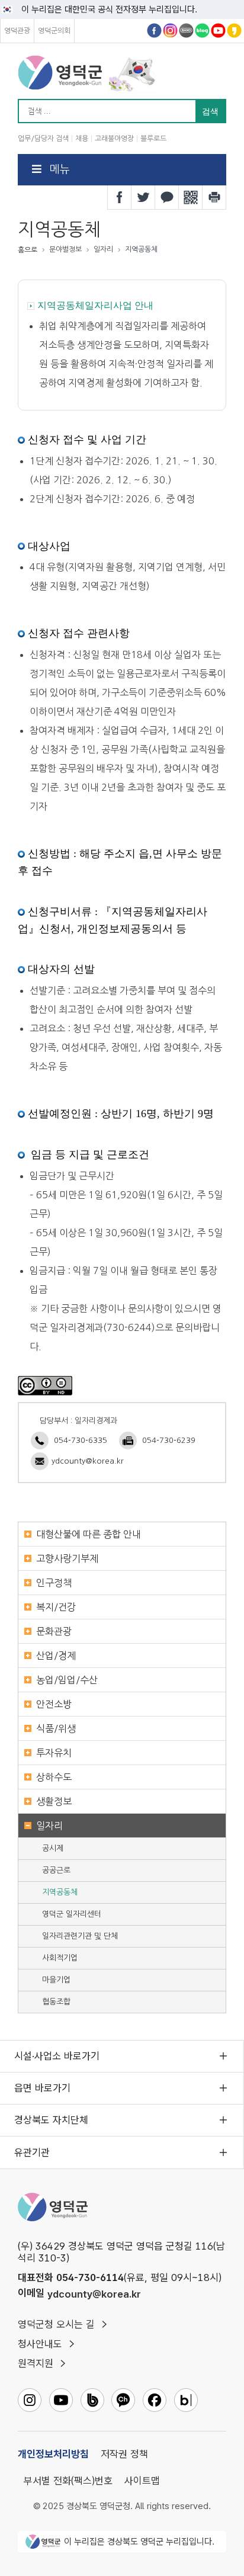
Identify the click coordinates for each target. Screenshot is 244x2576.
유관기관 (32, 2152)
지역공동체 (60, 1892)
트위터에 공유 (143, 197)
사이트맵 (142, 2481)
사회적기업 (60, 1958)
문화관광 (54, 1631)
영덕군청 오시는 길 (56, 2324)
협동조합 (56, 2002)
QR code (191, 197)
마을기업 (56, 1980)
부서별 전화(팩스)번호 (68, 2481)
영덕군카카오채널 (234, 31)
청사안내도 (40, 2344)
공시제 (53, 1848)
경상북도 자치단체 (51, 2120)
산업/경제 (56, 1656)
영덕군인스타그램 (170, 31)
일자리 (49, 1826)
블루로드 (153, 139)
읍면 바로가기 (42, 2088)
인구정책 (54, 1583)
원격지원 (36, 2363)
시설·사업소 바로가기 (57, 2056)
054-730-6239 (169, 1440)
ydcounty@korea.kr (88, 1461)
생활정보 (54, 1801)
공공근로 (56, 1870)
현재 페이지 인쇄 (214, 197)
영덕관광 (17, 31)
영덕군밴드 (186, 31)
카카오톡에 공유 (167, 197)
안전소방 (54, 1704)
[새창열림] (45, 1385)
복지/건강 (56, 1607)
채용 (82, 139)
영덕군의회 (54, 31)
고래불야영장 (114, 139)
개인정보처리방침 (53, 2454)
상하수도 (54, 1777)
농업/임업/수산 (67, 1680)
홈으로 (28, 250)
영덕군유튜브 (218, 31)
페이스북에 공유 (120, 197)
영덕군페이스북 (154, 31)
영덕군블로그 (202, 31)
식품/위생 (56, 1728)
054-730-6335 (81, 1440)
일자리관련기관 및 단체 (80, 1936)
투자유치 (54, 1753)
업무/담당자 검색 (43, 139)
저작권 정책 (124, 2454)
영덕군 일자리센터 (72, 1914)
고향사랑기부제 (67, 1558)
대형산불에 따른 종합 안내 (89, 1534)
